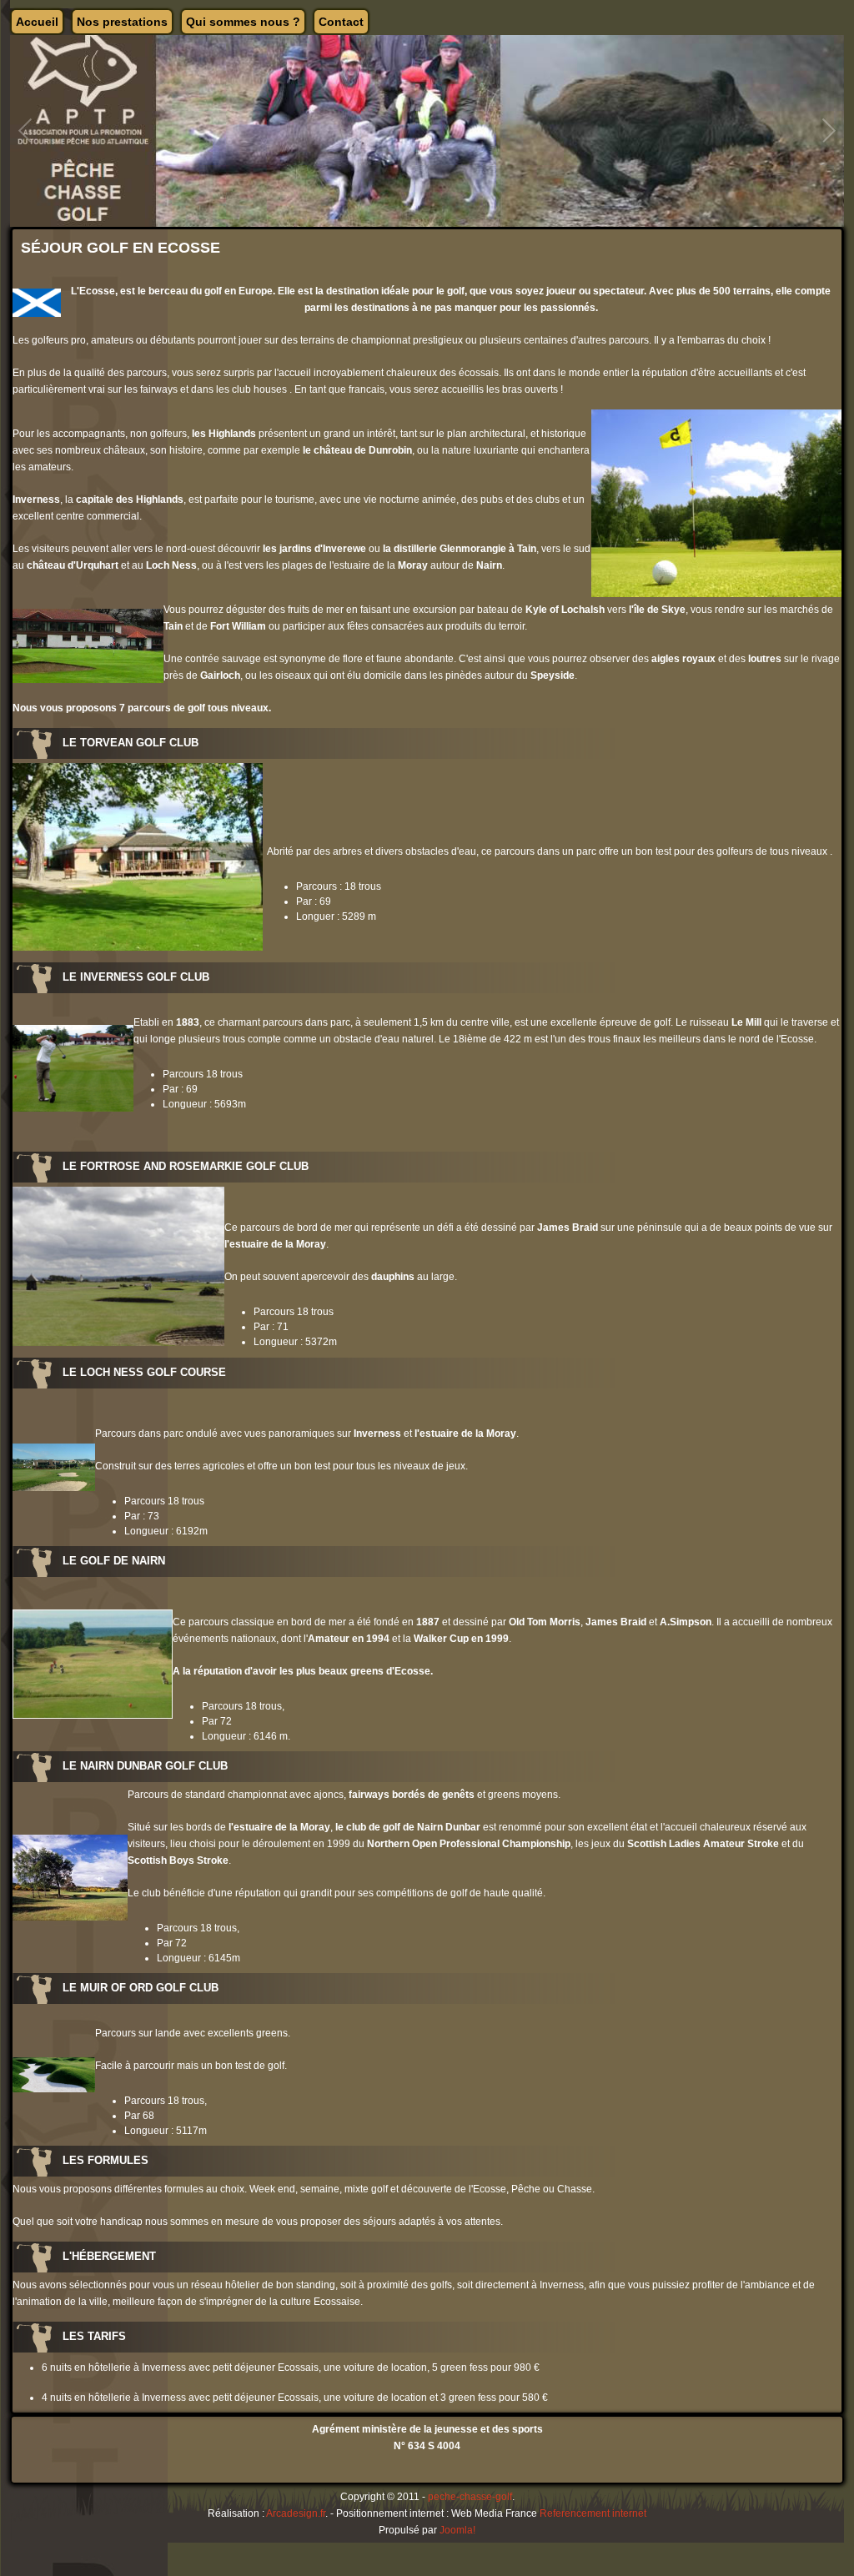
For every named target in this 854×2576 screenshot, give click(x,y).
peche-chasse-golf (470, 2497)
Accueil (37, 22)
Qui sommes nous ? (243, 22)
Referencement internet (593, 2513)
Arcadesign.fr (296, 2513)
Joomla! (457, 2530)
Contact (341, 22)
